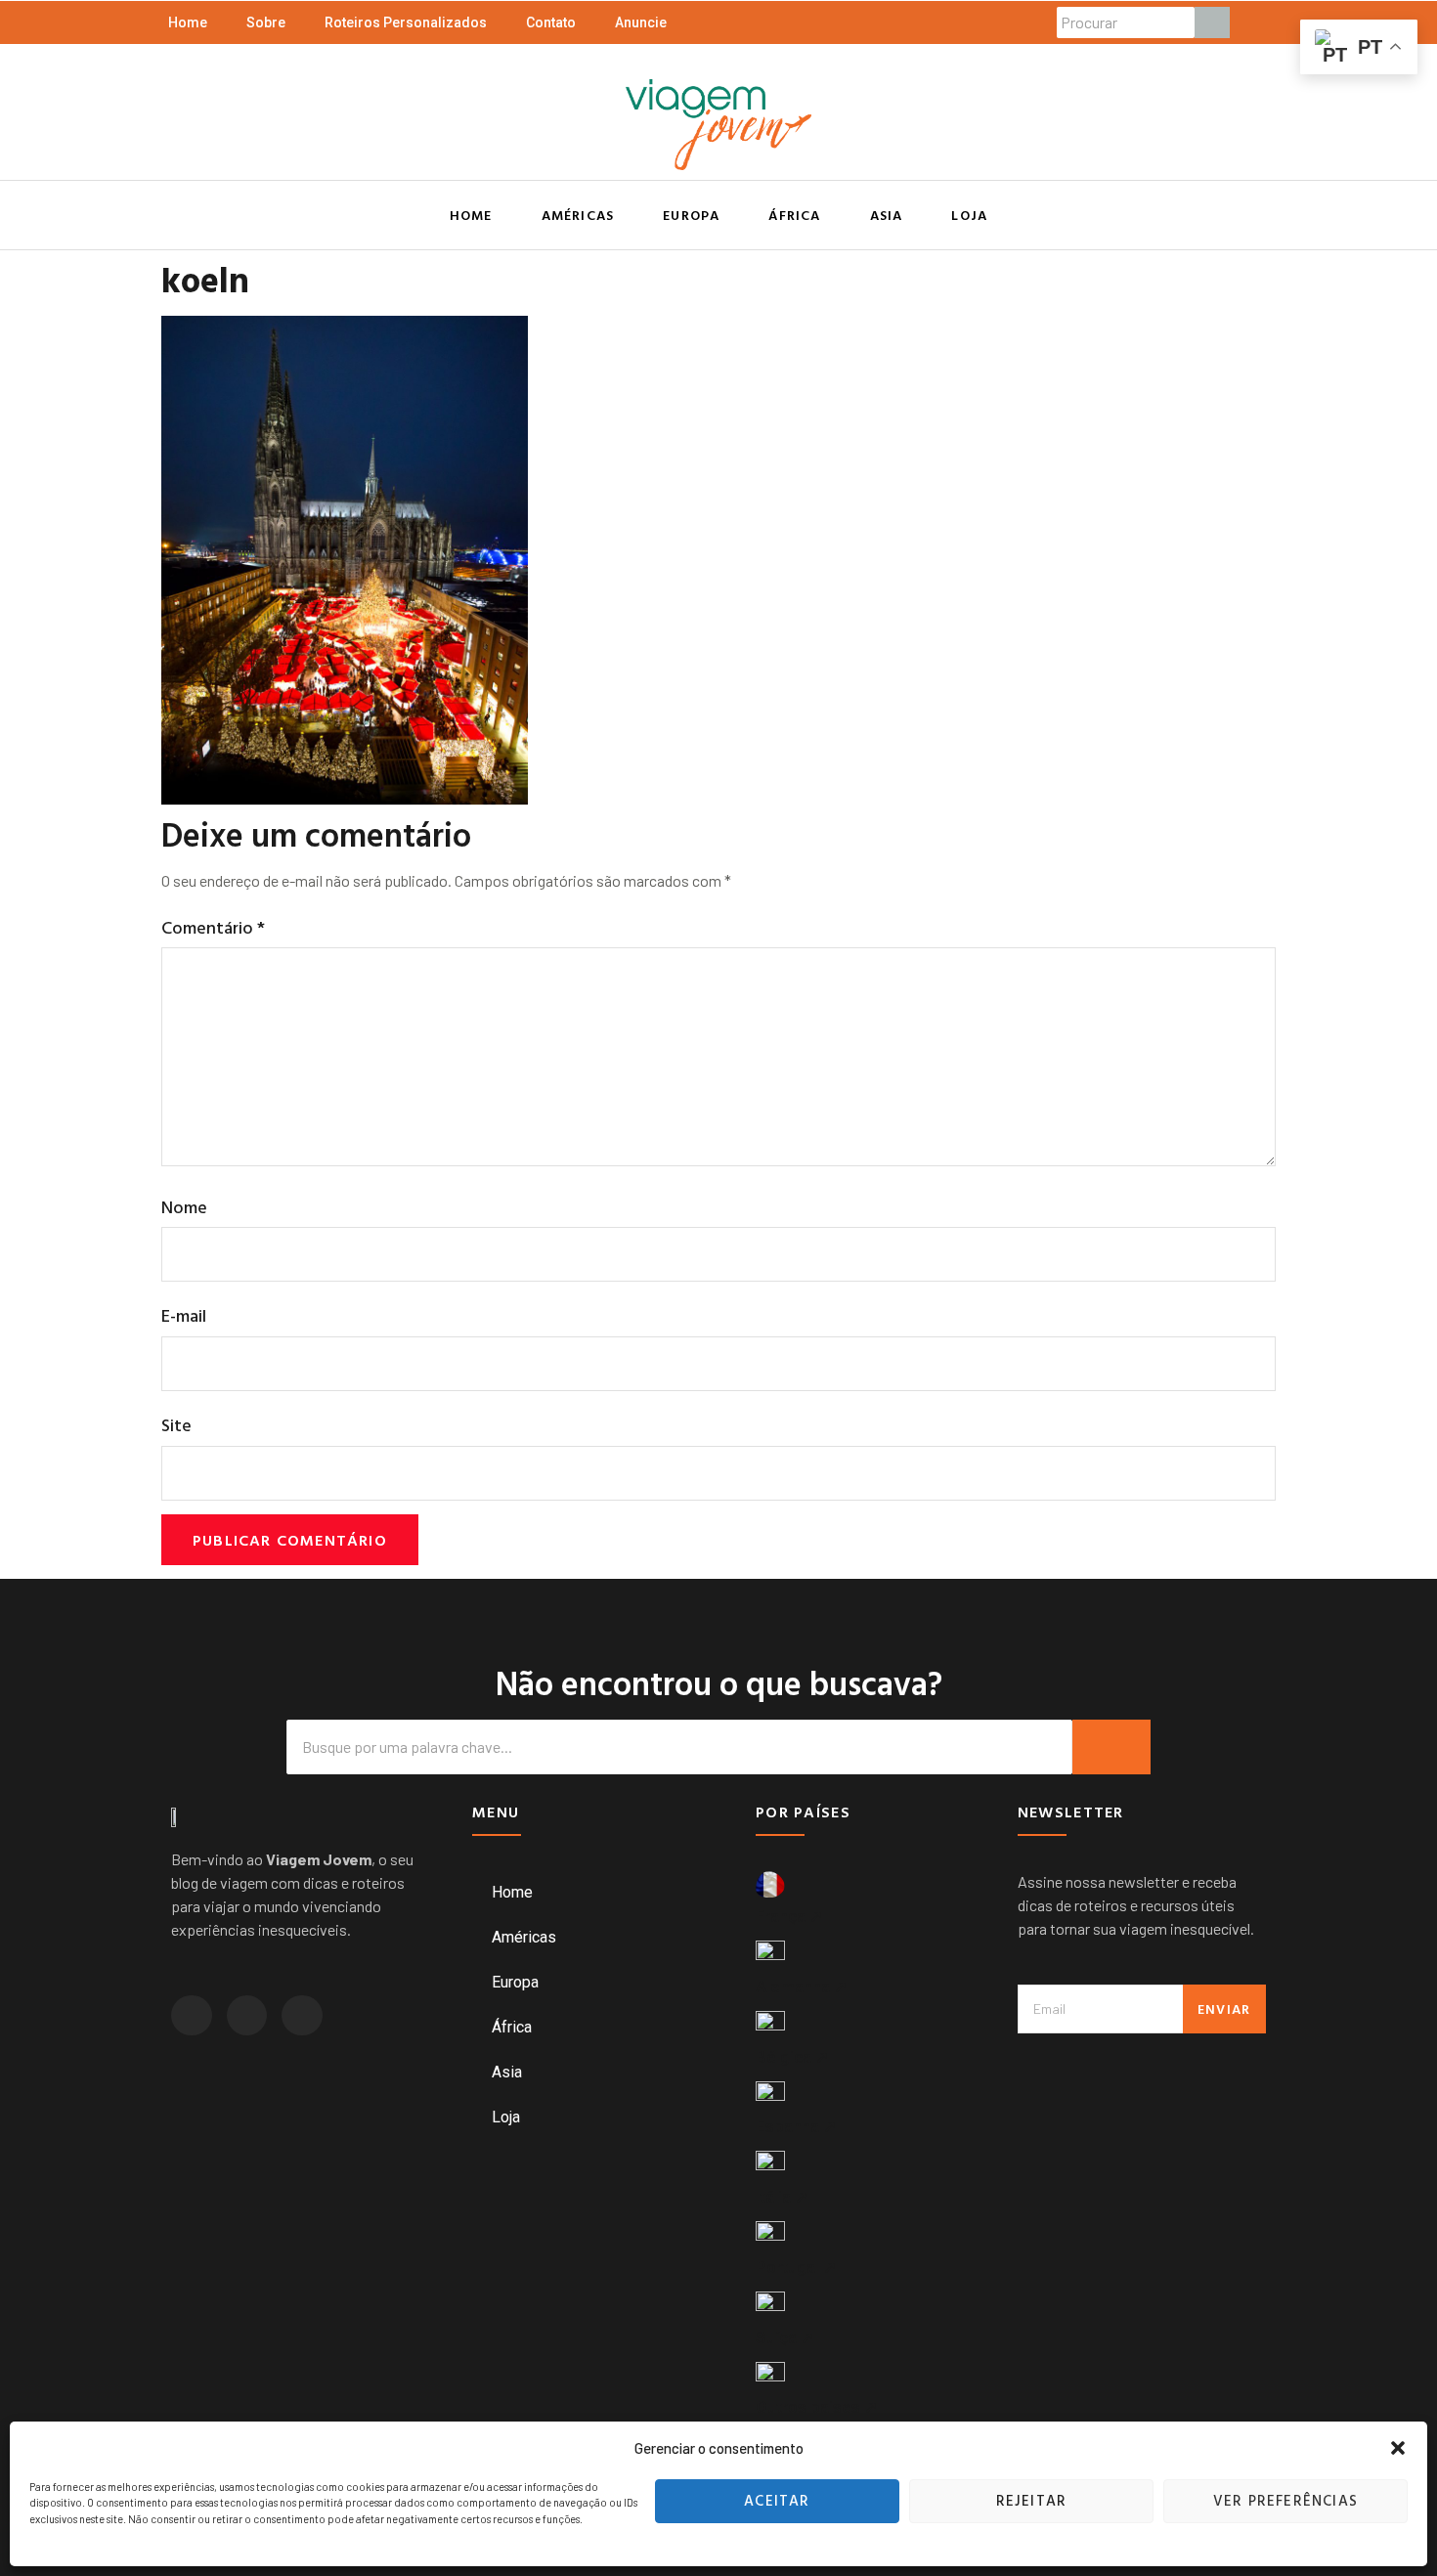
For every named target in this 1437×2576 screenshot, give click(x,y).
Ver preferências (1285, 2500)
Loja (969, 215)
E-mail (184, 1315)
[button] (1398, 2448)
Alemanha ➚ (802, 1987)
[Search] (1111, 1747)
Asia (887, 215)
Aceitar (777, 2500)
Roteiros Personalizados (406, 22)
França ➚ (789, 1916)
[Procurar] (1212, 22)
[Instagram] (192, 2016)
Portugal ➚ (796, 2267)
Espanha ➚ (796, 2126)
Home (188, 22)
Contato (551, 22)
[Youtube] (302, 2016)
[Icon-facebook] (247, 2016)
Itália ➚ (782, 2197)
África (794, 215)
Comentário (213, 927)
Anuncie (641, 22)
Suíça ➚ (785, 2337)
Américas (578, 215)
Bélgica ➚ (792, 2057)
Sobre (266, 22)
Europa (691, 215)
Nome (184, 1207)
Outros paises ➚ (817, 2407)
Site (176, 1425)
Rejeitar (1032, 2500)
